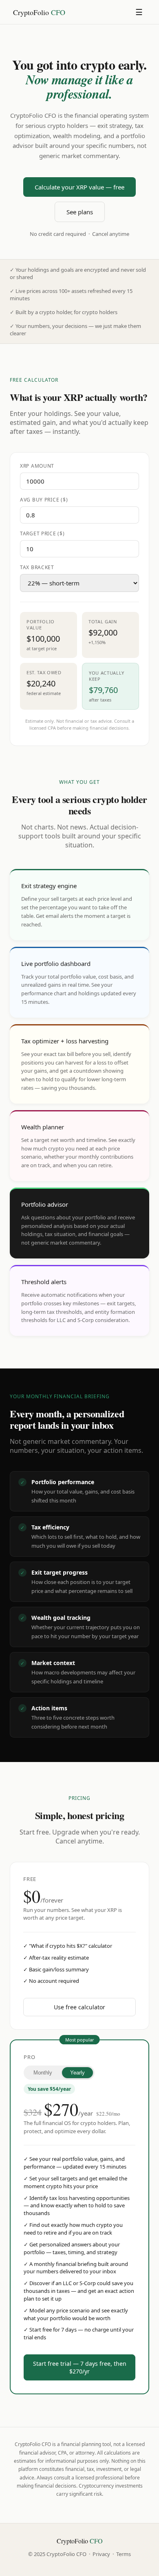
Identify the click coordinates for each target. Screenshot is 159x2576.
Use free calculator (79, 2007)
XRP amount (37, 466)
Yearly (77, 2073)
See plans (80, 212)
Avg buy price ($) (44, 500)
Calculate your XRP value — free (79, 187)
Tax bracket (37, 567)
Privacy (101, 2554)
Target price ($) (42, 533)
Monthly (43, 2073)
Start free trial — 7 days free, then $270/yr (80, 2367)
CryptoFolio (39, 12)
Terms (124, 2554)
